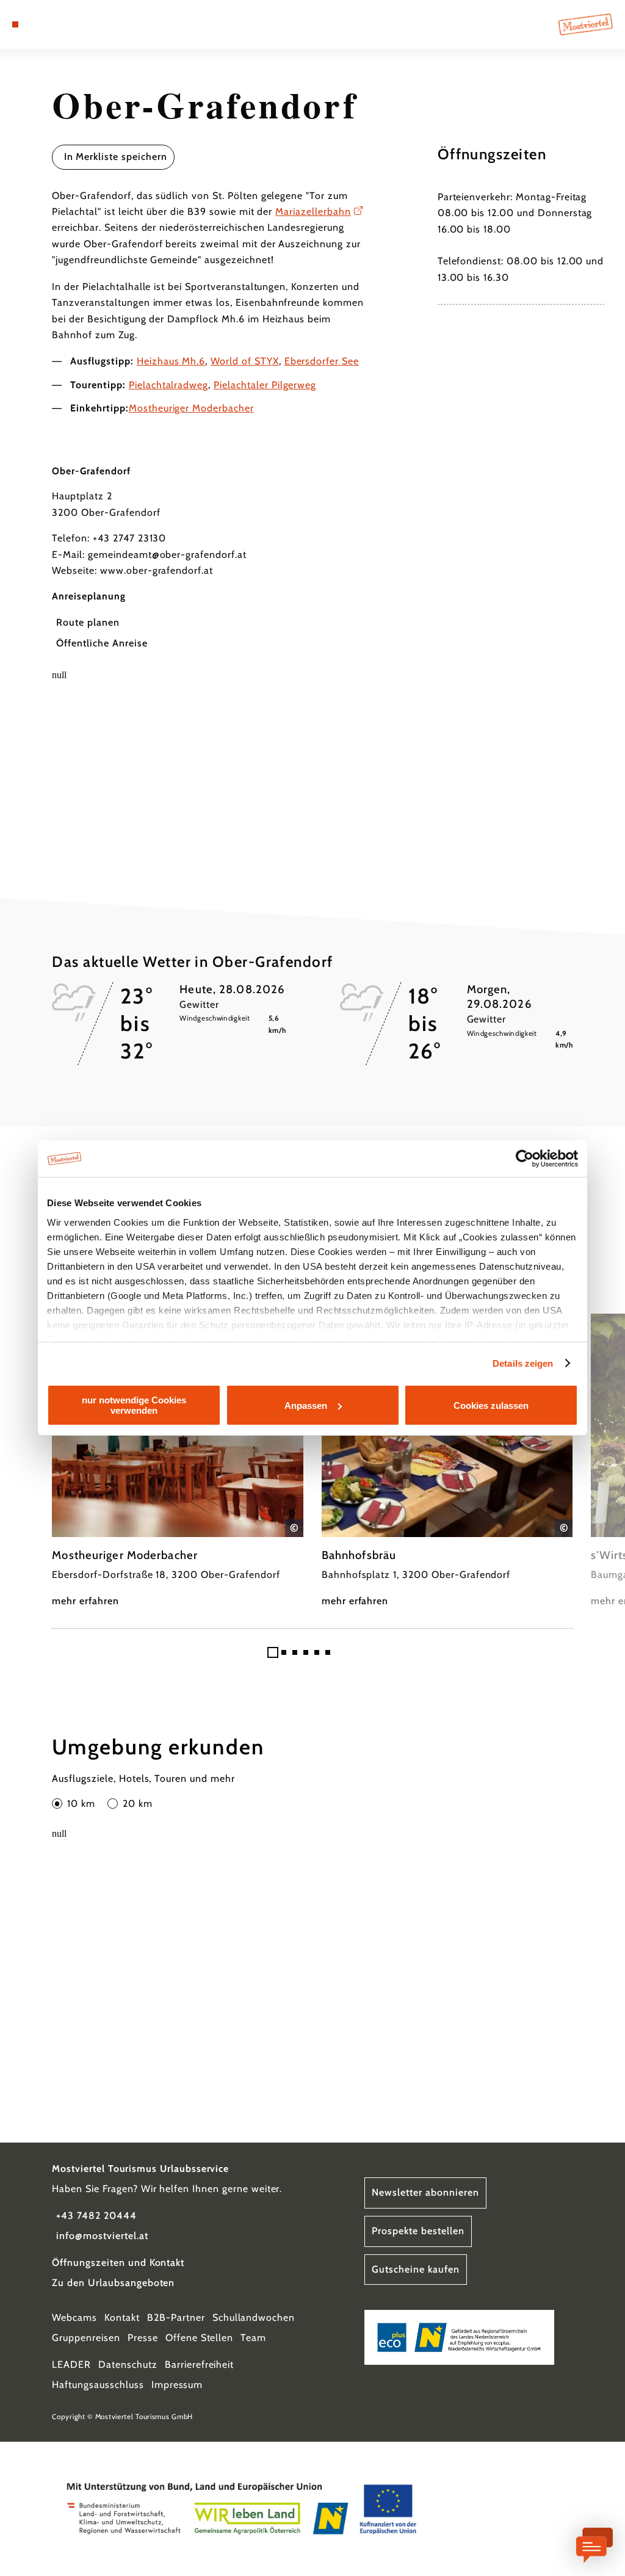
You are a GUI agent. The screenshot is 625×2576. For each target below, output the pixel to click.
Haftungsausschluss (98, 2385)
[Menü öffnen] (15, 24)
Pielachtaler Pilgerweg (265, 385)
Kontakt (122, 2317)
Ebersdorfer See (322, 361)
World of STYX (244, 361)
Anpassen (306, 1406)
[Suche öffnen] (66, 24)
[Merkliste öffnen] (53, 24)
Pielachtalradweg (168, 385)
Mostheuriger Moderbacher (191, 408)
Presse (143, 2338)
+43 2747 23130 (129, 538)
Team (253, 2338)
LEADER (71, 2364)
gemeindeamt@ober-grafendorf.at (167, 555)
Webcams (74, 2317)
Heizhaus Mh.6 (171, 361)
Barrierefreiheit (199, 2364)
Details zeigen (523, 1363)
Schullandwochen (254, 2317)
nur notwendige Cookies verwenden (134, 1405)
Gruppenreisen (86, 2338)
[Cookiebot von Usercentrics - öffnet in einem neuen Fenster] (525, 1159)
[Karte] (40, 24)
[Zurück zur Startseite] (586, 24)
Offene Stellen (199, 2338)
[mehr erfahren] (178, 1462)
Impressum (177, 2385)
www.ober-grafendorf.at (157, 570)
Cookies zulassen (491, 1406)
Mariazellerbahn (313, 212)
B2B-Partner (176, 2317)
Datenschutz (128, 2364)
